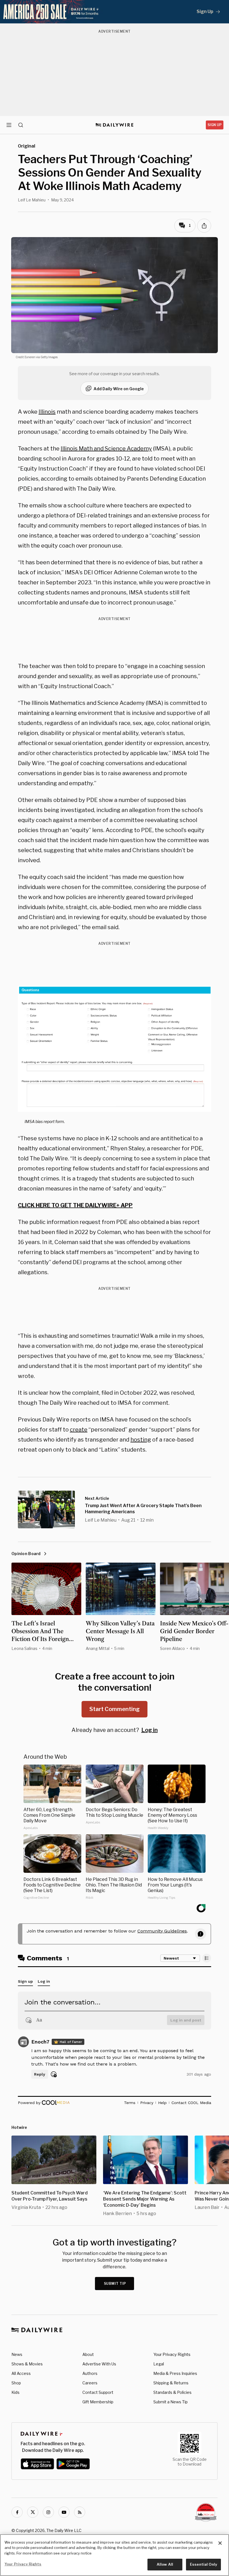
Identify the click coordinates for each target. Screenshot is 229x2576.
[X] (33, 2512)
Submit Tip (115, 2284)
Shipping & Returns (171, 2383)
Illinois (47, 412)
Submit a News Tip (170, 2402)
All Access (21, 2373)
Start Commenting (115, 1709)
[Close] (220, 2543)
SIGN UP (215, 125)
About (88, 2354)
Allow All (165, 2564)
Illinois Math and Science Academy (106, 449)
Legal (159, 2364)
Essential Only (203, 2564)
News (17, 2354)
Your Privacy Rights (172, 2355)
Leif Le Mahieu (32, 200)
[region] (115, 2555)
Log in (150, 1730)
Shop (16, 2383)
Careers (90, 2383)
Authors (90, 2373)
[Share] (204, 226)
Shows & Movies (27, 2364)
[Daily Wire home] (115, 125)
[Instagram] (48, 2512)
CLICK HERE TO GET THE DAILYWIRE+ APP (75, 1205)
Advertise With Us (99, 2364)
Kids (15, 2392)
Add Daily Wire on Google (119, 389)
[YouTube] (64, 2512)
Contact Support (98, 2392)
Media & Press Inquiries (175, 2373)
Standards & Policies (172, 2392)
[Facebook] (17, 2512)
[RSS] (80, 2512)
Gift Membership (98, 2402)
